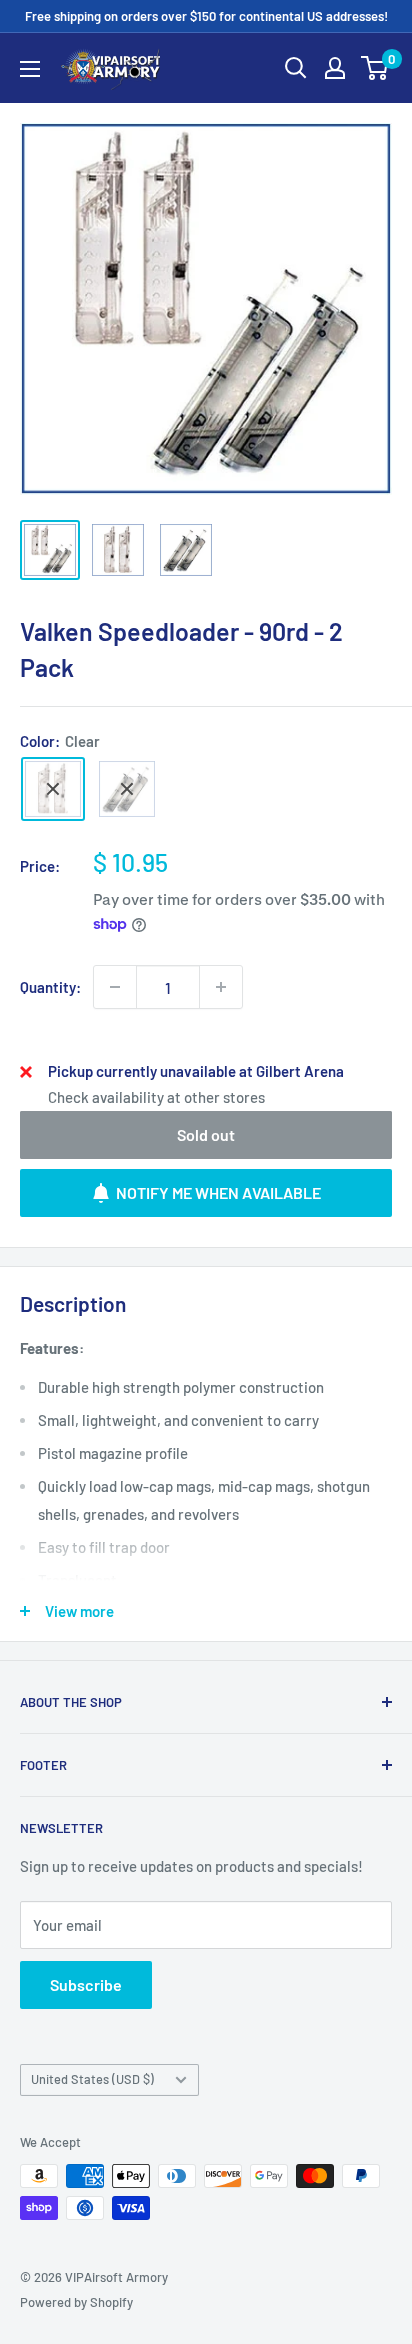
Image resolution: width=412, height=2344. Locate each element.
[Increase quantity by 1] (221, 987)
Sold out (206, 1134)
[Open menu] (30, 69)
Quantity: (50, 987)
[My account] (335, 68)
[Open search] (296, 68)
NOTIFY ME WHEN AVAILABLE (218, 1192)
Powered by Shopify (76, 2302)
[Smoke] (127, 789)
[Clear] (53, 789)
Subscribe (86, 1984)
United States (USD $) (92, 2079)
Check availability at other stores (156, 1097)
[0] (375, 68)
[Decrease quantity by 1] (115, 987)
